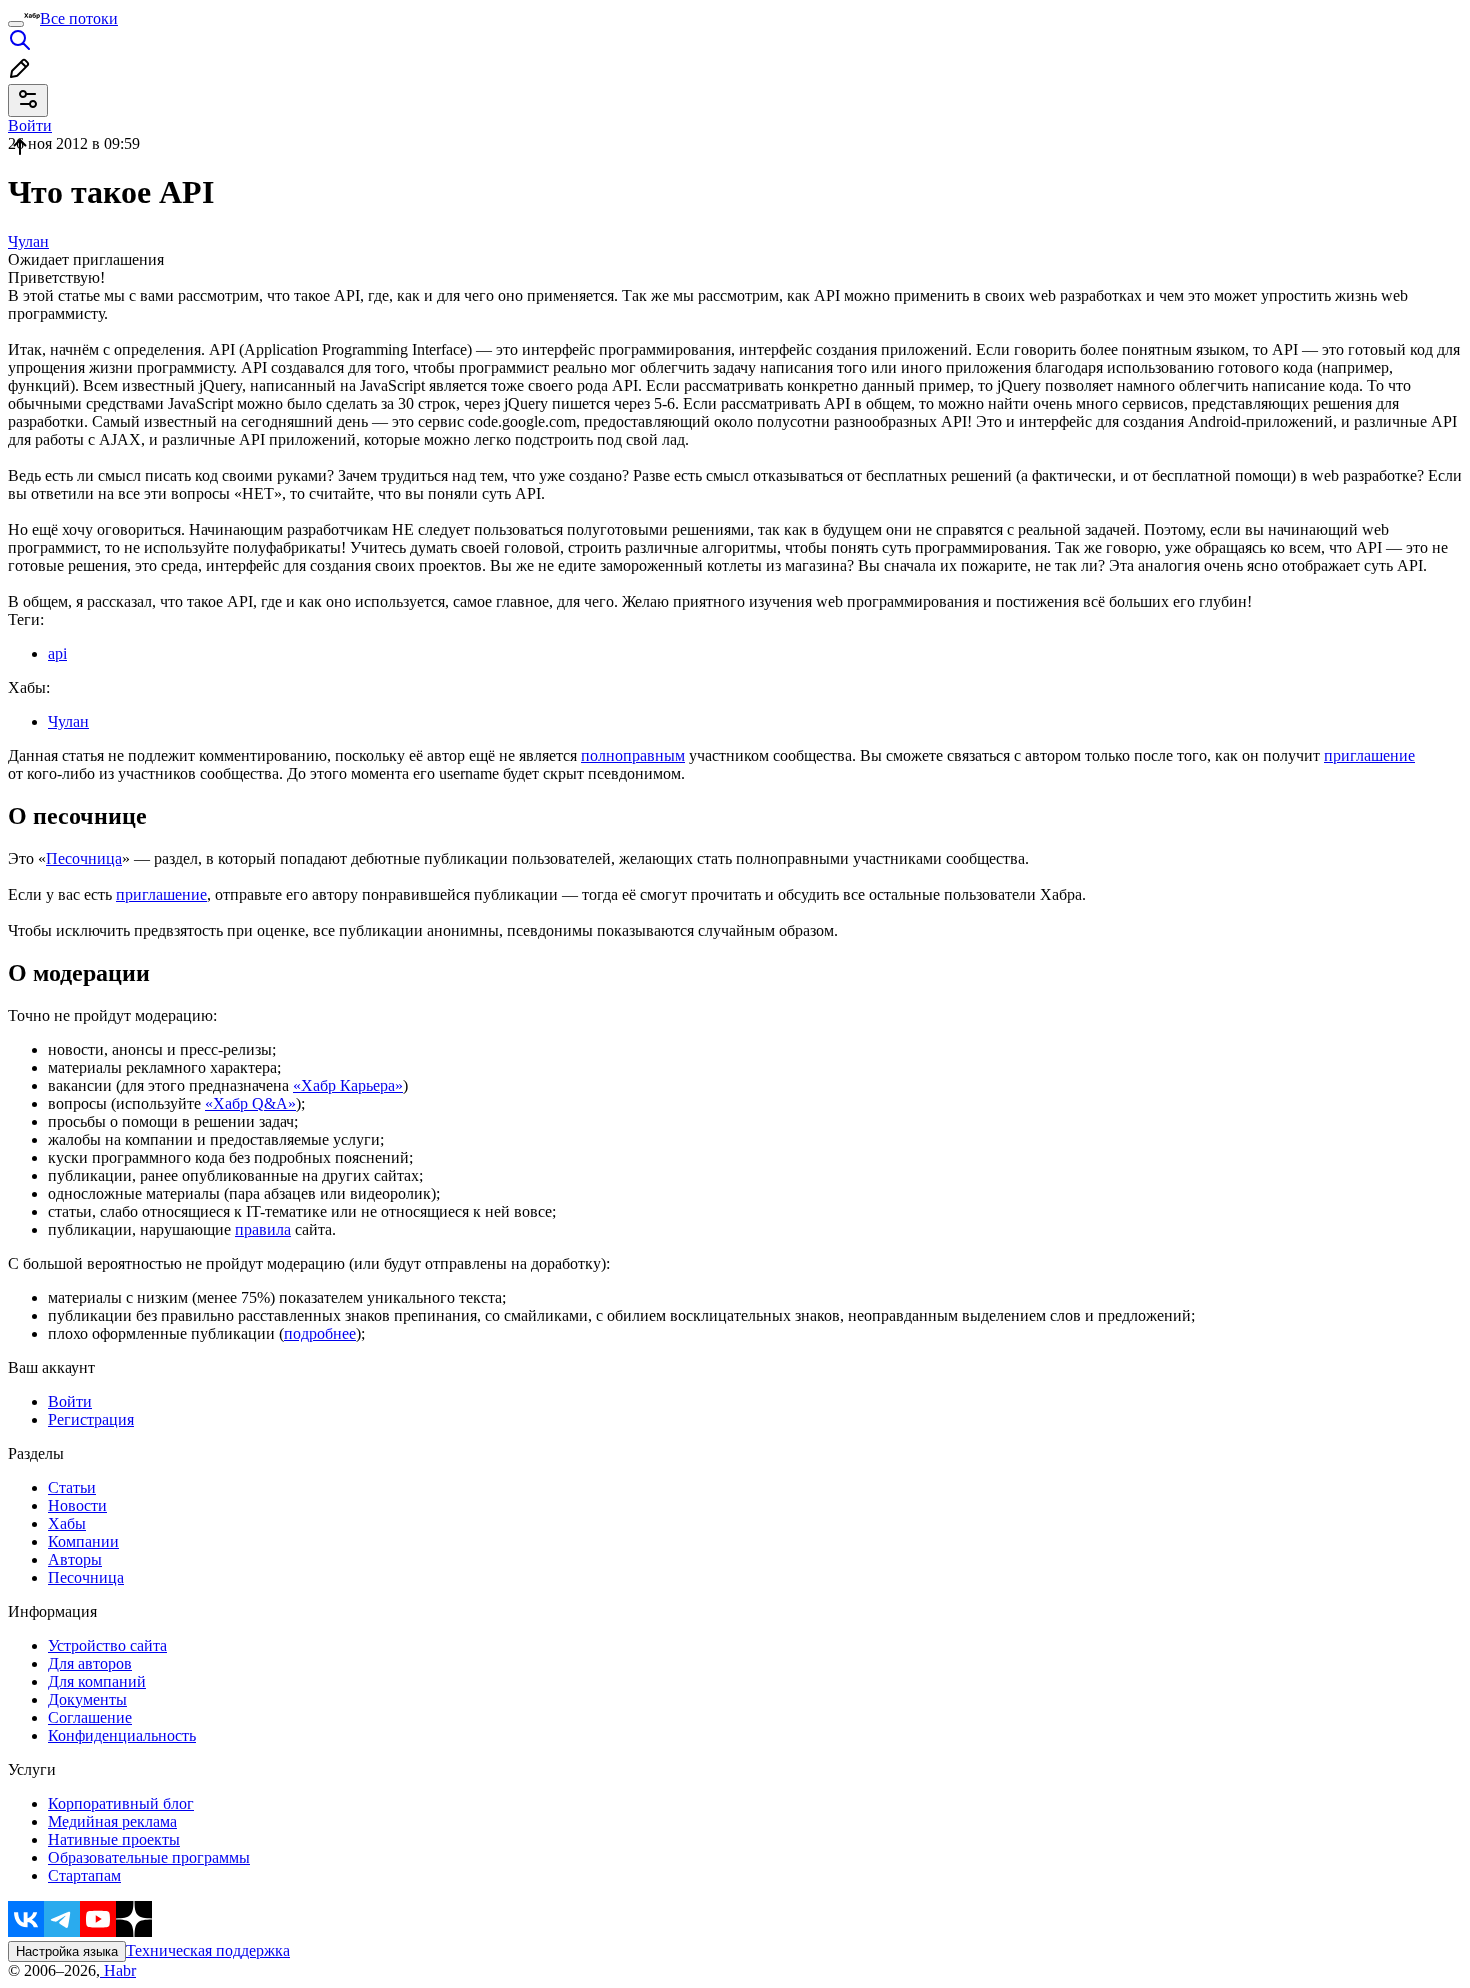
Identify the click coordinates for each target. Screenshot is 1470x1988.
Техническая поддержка (208, 1950)
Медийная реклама (112, 1821)
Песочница (84, 858)
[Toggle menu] (16, 24)
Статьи (72, 1487)
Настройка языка (67, 1951)
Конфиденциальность (122, 1735)
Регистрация (91, 1419)
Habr (118, 1970)
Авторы (75, 1559)
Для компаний (97, 1681)
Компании (83, 1541)
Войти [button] (30, 125)
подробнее (320, 1333)
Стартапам (84, 1875)
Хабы (67, 1523)
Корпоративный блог (121, 1803)
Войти (70, 1401)
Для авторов (90, 1663)
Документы (87, 1699)
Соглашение (90, 1717)
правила (263, 1229)
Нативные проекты (114, 1839)
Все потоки (79, 18)
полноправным (633, 755)
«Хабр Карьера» (348, 1085)
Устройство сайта (107, 1645)
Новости (77, 1505)
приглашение (1369, 755)
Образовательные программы (149, 1857)
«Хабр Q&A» (250, 1103)
